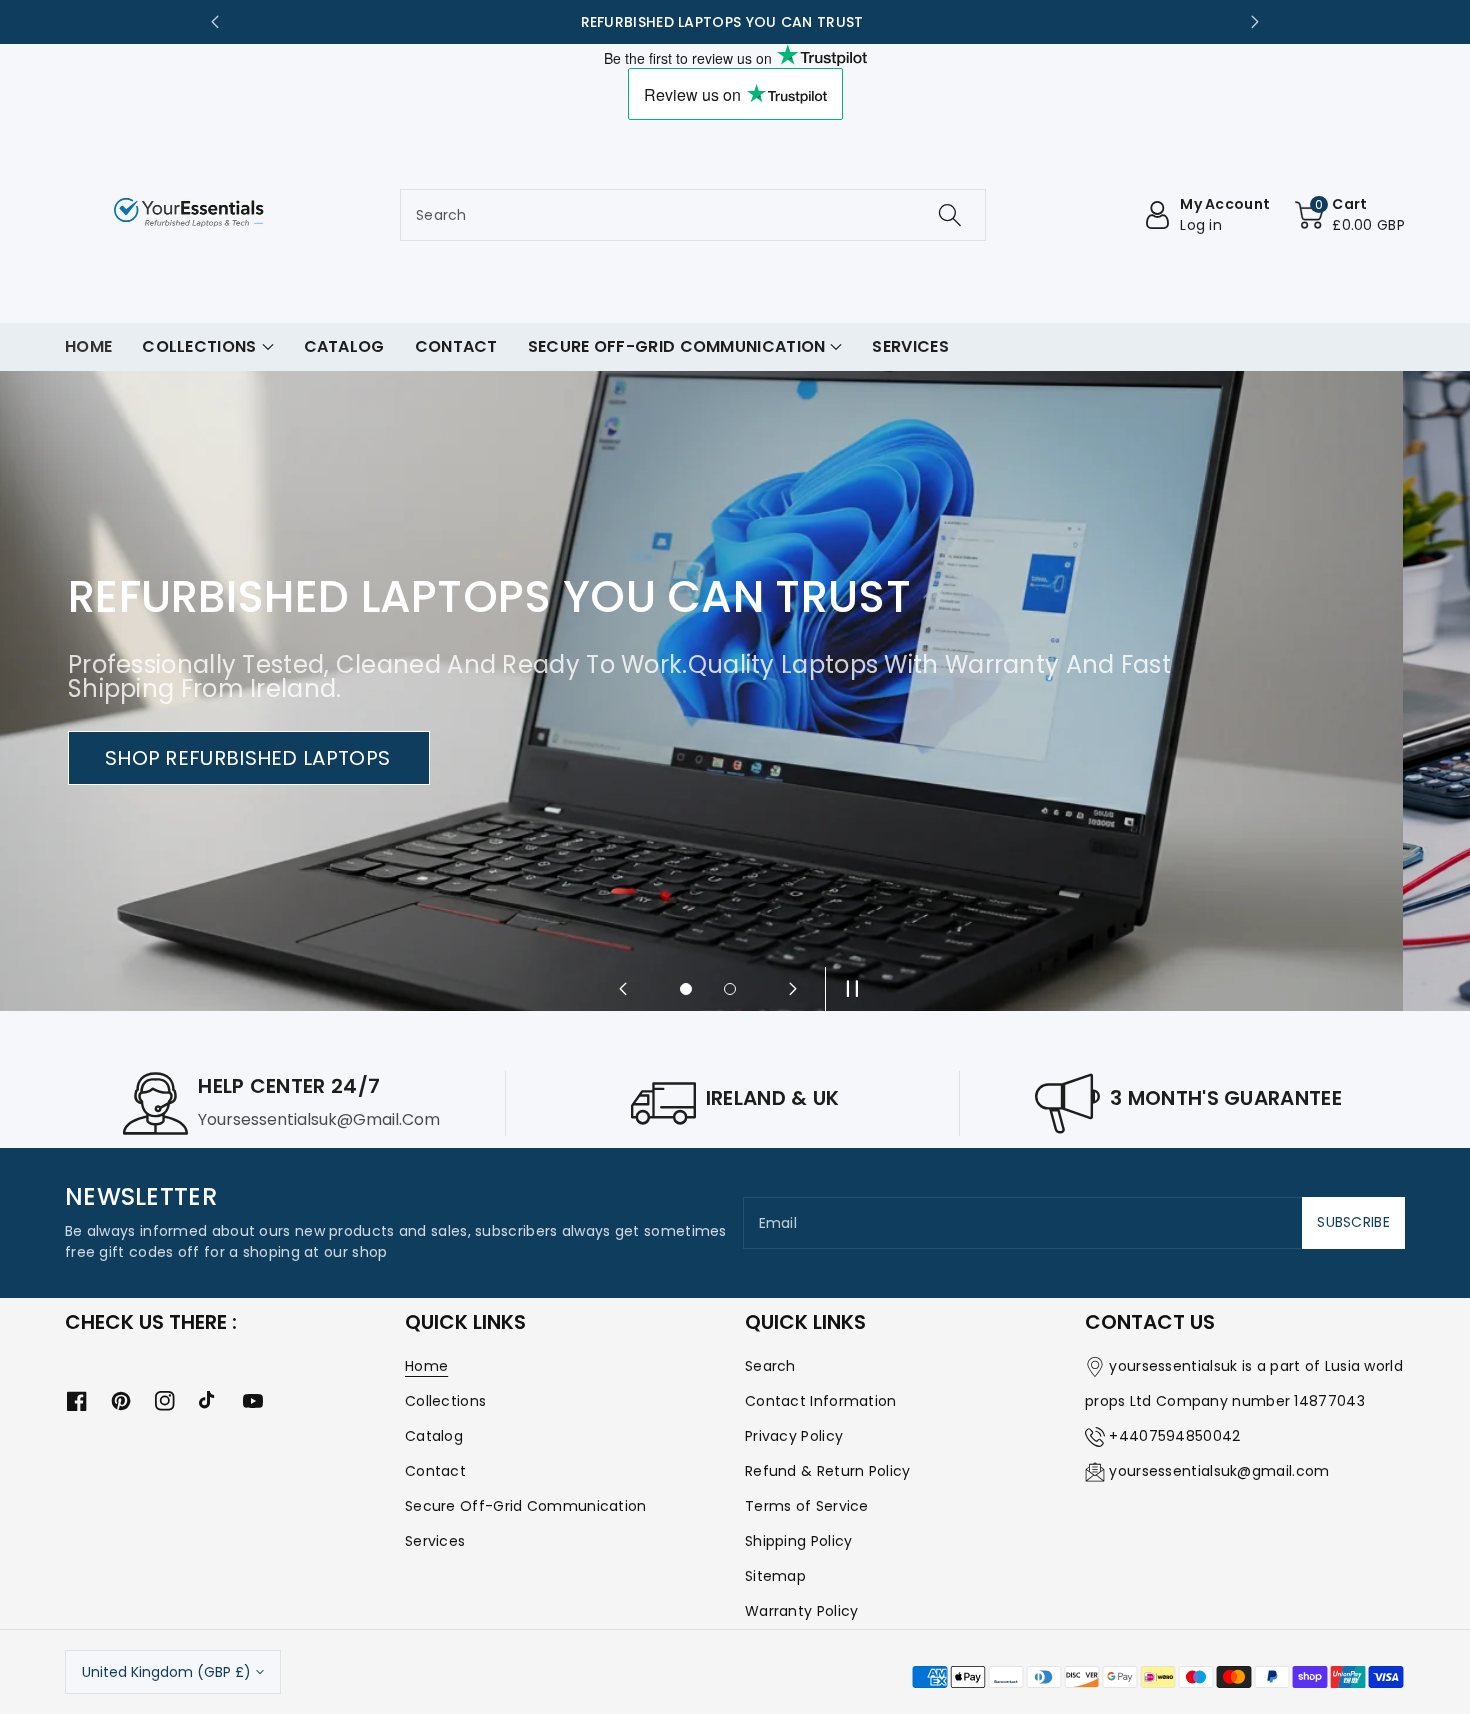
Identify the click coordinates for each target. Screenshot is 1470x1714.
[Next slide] (1255, 22)
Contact (435, 1471)
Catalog (434, 1436)
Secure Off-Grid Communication (526, 1506)
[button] (1350, 215)
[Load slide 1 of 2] (686, 989)
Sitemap (775, 1576)
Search (770, 1366)
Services (435, 1541)
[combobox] (693, 215)
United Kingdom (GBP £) (166, 1672)
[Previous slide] (215, 22)
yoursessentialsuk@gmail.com (1219, 1471)
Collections (445, 1401)
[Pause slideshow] (847, 989)
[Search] (950, 215)
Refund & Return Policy (828, 1471)
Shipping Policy (799, 1541)
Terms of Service (807, 1506)
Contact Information (821, 1401)
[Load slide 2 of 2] (730, 989)
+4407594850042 (1174, 1436)
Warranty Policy (802, 1611)
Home (426, 1366)
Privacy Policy (794, 1436)
